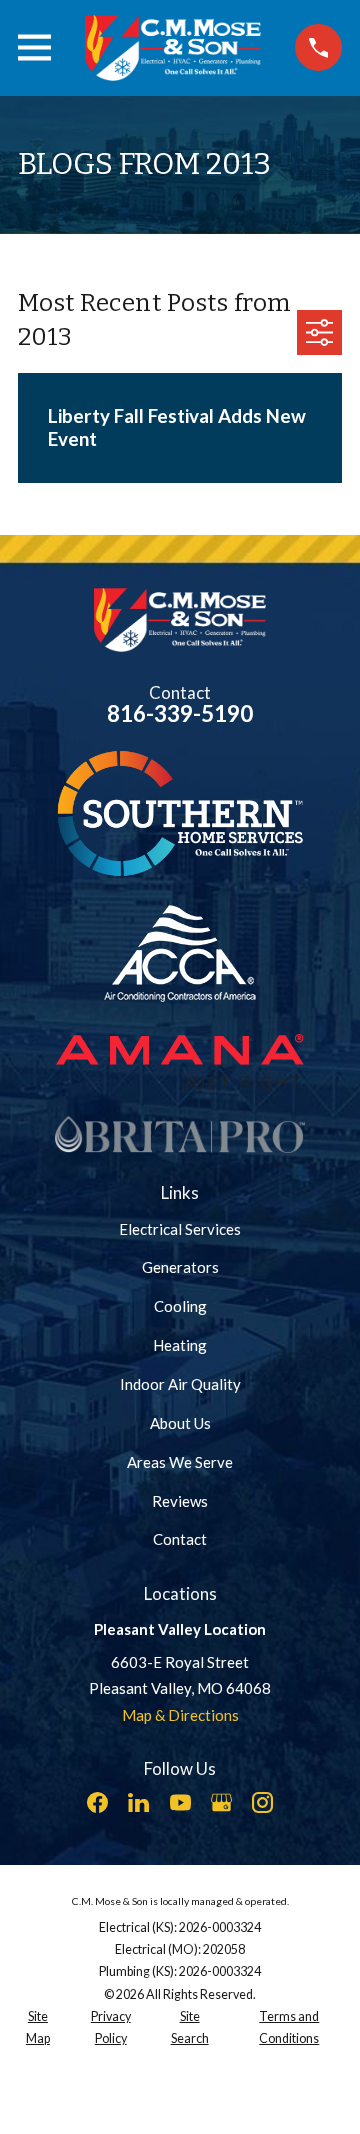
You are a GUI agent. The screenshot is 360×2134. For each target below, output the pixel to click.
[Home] (173, 48)
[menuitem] (38, 2028)
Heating (180, 1345)
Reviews (180, 1501)
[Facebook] (97, 1802)
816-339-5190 (180, 713)
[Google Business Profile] (221, 1802)
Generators (180, 1267)
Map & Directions (180, 1715)
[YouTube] (180, 1802)
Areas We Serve (180, 1462)
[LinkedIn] (138, 1802)
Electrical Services (180, 1229)
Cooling (180, 1306)
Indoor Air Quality (180, 1384)
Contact (180, 1539)
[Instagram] (262, 1802)
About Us (180, 1423)
